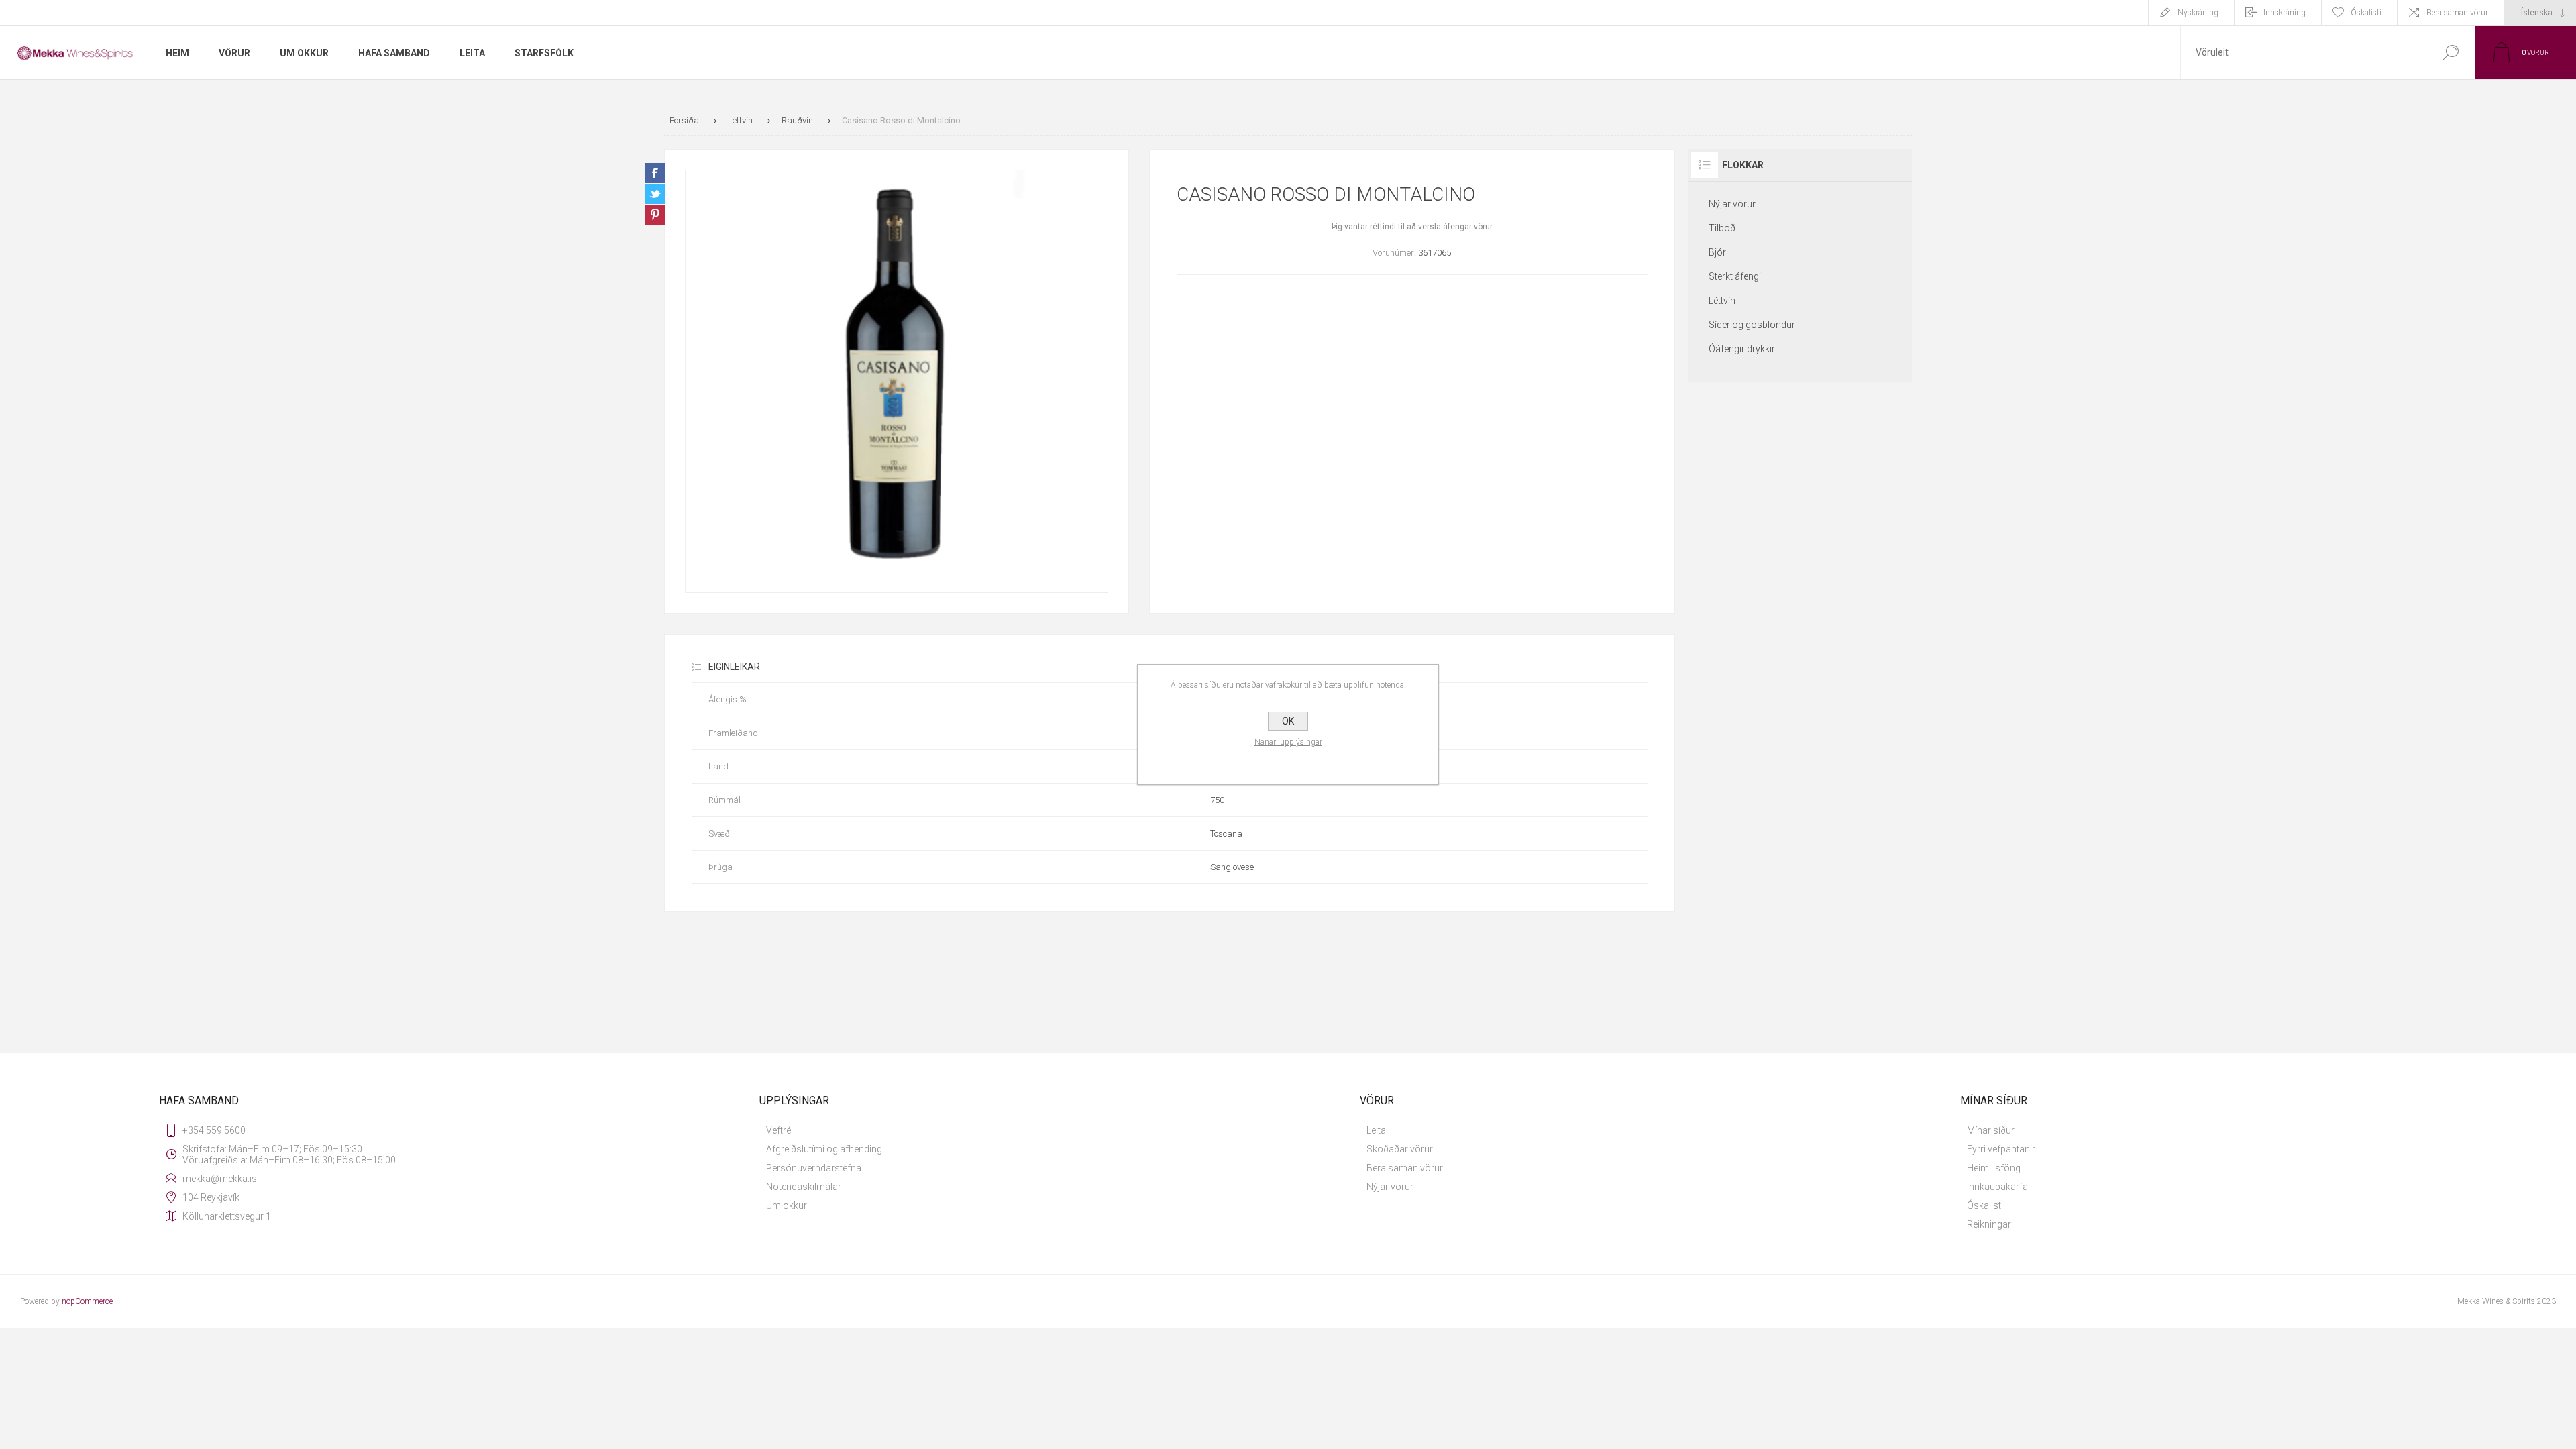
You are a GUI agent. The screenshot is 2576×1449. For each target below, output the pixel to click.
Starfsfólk (544, 53)
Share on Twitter (655, 194)
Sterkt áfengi (1735, 276)
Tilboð (1722, 228)
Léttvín (1722, 301)
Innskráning (2285, 13)
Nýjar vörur (1732, 204)
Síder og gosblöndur (1752, 325)
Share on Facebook (655, 173)
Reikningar (1989, 1224)
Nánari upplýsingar (1288, 742)
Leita (1376, 1130)
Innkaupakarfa (1997, 1187)
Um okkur (787, 1205)
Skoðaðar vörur (1400, 1149)
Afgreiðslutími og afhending (824, 1149)
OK (1288, 721)
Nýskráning (2198, 13)
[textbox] (2303, 53)
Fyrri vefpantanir (2001, 1149)
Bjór (1717, 252)
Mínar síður (1991, 1130)
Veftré (779, 1130)
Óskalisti (1985, 1205)
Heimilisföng (1994, 1168)
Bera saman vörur (2457, 13)
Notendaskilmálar (804, 1187)
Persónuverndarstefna (814, 1168)
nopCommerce (87, 1301)
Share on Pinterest (655, 215)
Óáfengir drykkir (1742, 349)
